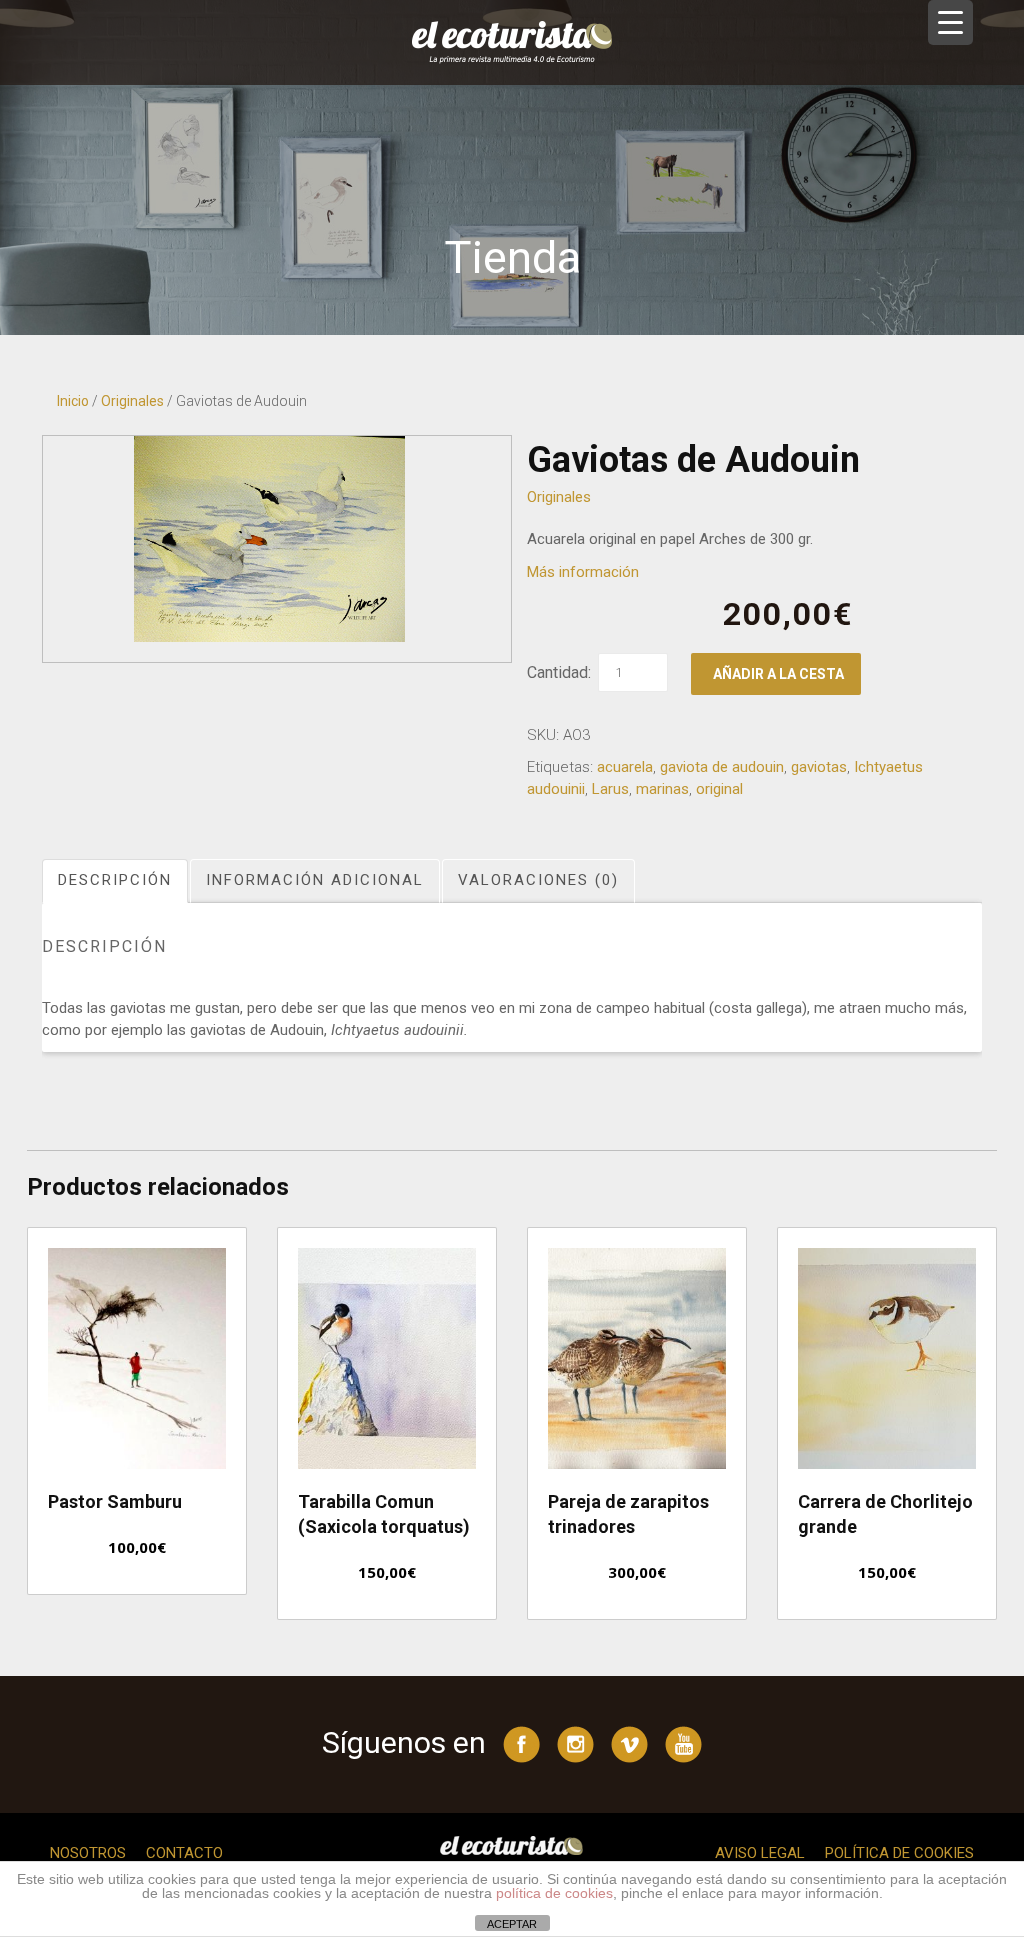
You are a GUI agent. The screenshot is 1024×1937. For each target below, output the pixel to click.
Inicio (73, 401)
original (719, 789)
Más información (583, 572)
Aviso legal (760, 1853)
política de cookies (554, 1893)
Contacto (184, 1853)
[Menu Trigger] (950, 22)
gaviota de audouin (722, 767)
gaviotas (819, 767)
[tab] (116, 880)
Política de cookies (899, 1853)
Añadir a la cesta (778, 674)
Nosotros (88, 1853)
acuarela (625, 767)
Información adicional (315, 880)
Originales (132, 401)
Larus (610, 789)
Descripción (115, 880)
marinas (662, 789)
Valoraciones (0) (538, 880)
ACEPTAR (512, 1924)
